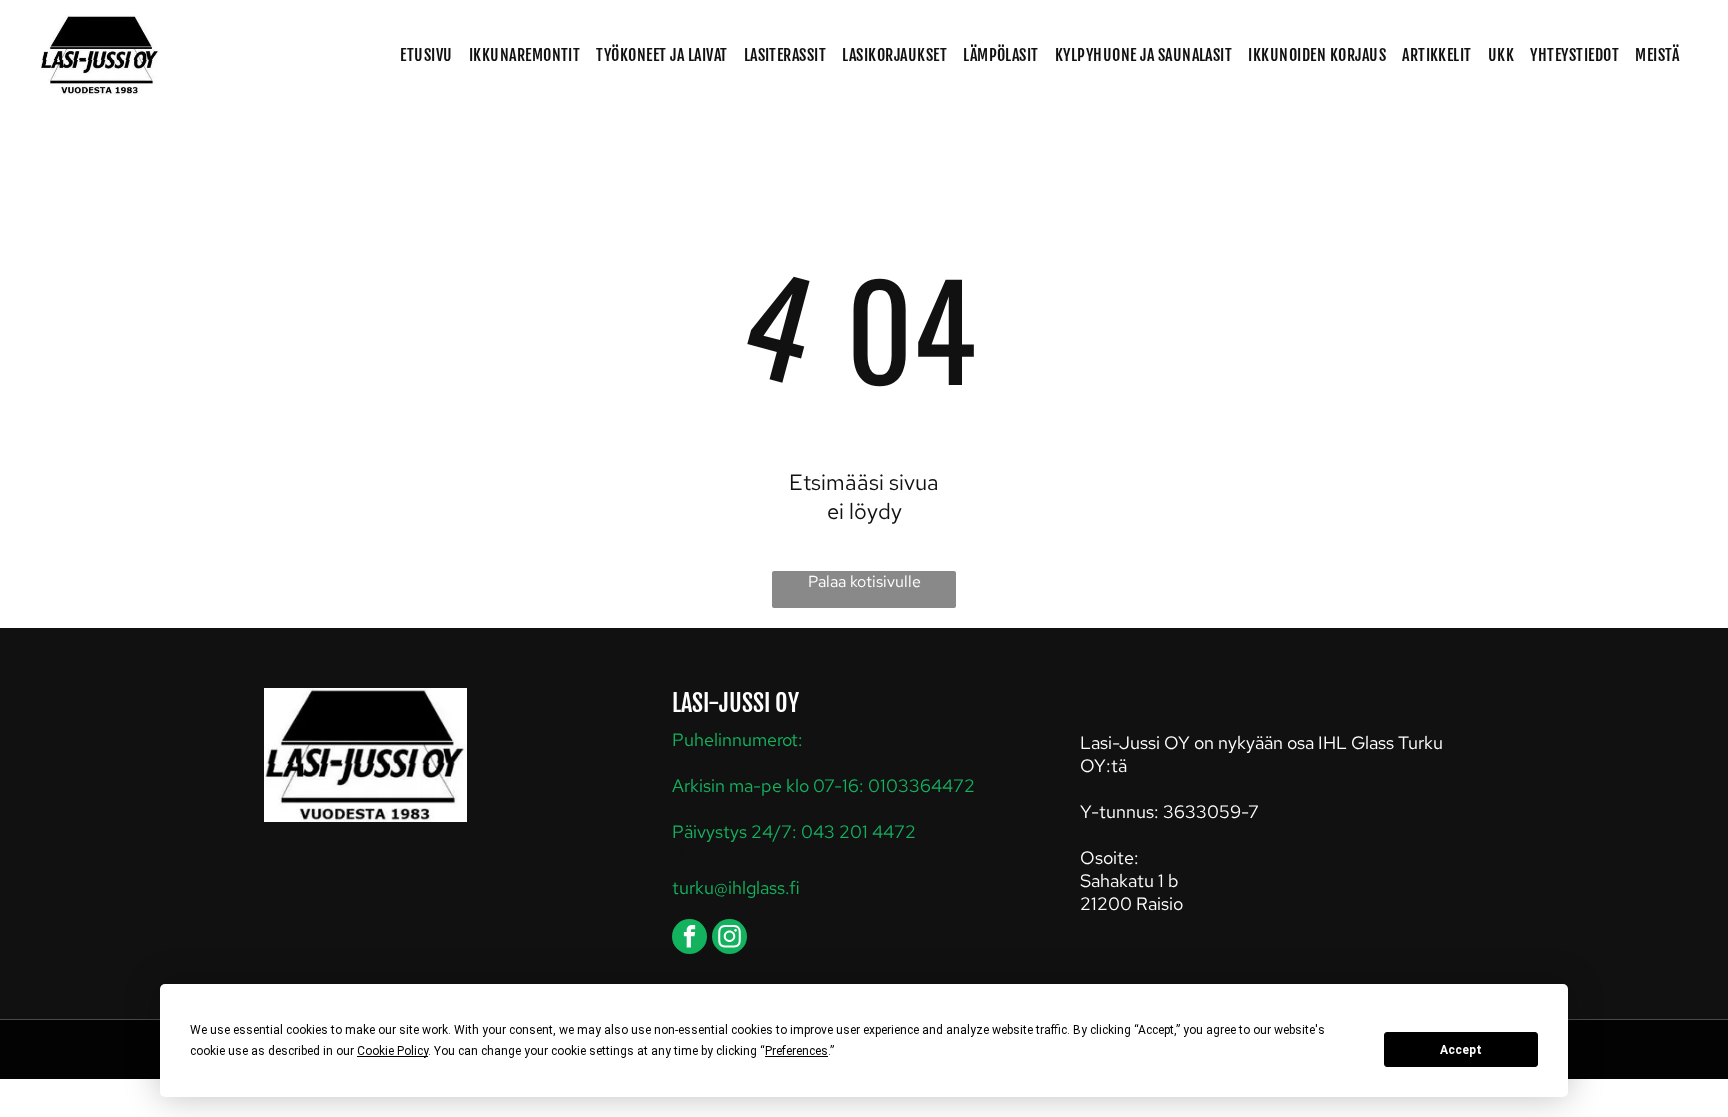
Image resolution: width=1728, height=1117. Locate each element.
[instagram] (729, 939)
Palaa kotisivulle (864, 581)
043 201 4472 (858, 831)
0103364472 (921, 785)
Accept (1461, 1050)
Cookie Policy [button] (392, 1051)
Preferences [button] (796, 1051)
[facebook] (689, 939)
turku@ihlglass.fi (736, 887)
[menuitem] (426, 55)
